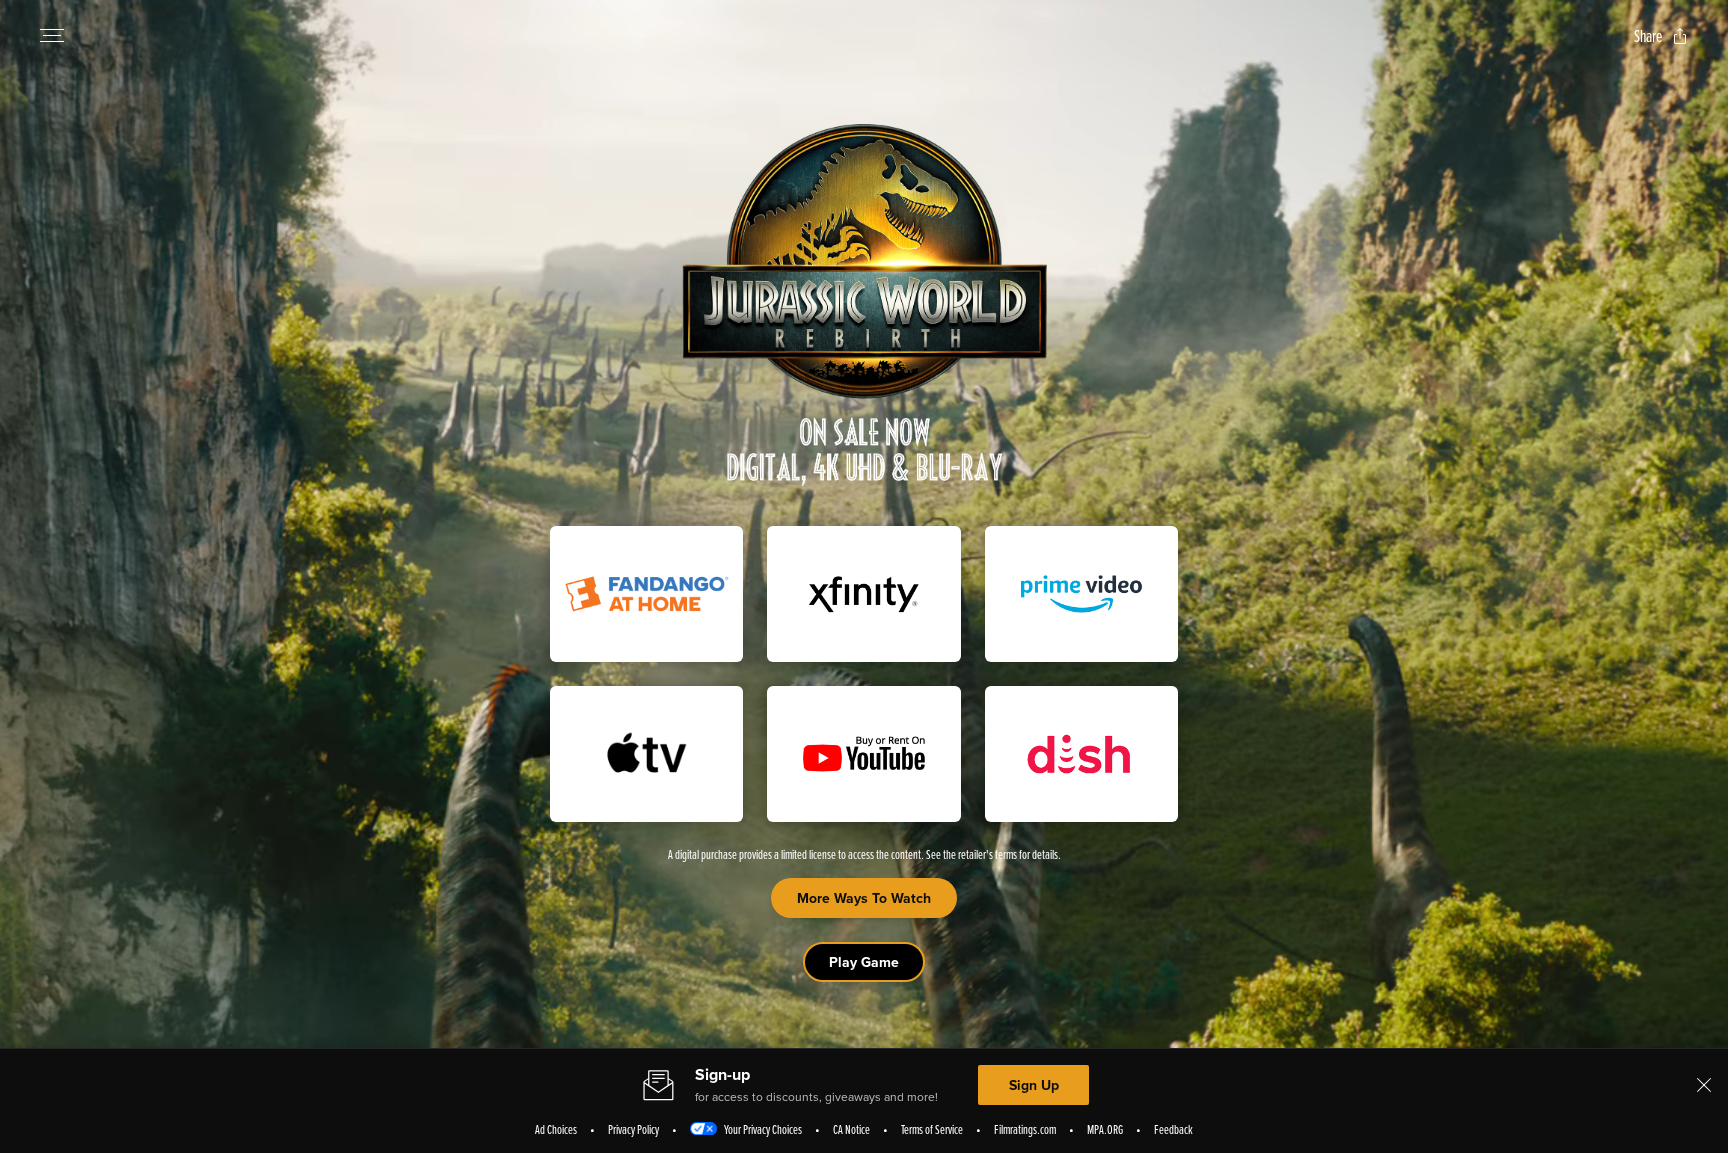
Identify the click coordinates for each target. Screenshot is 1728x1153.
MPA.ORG (1105, 1129)
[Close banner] (1704, 1085)
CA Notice (851, 1129)
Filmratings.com (1025, 1129)
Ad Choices (556, 1129)
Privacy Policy (633, 1129)
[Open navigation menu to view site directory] (52, 36)
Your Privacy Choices (763, 1129)
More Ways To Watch (864, 898)
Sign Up (1034, 1085)
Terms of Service (932, 1129)
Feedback (1173, 1129)
